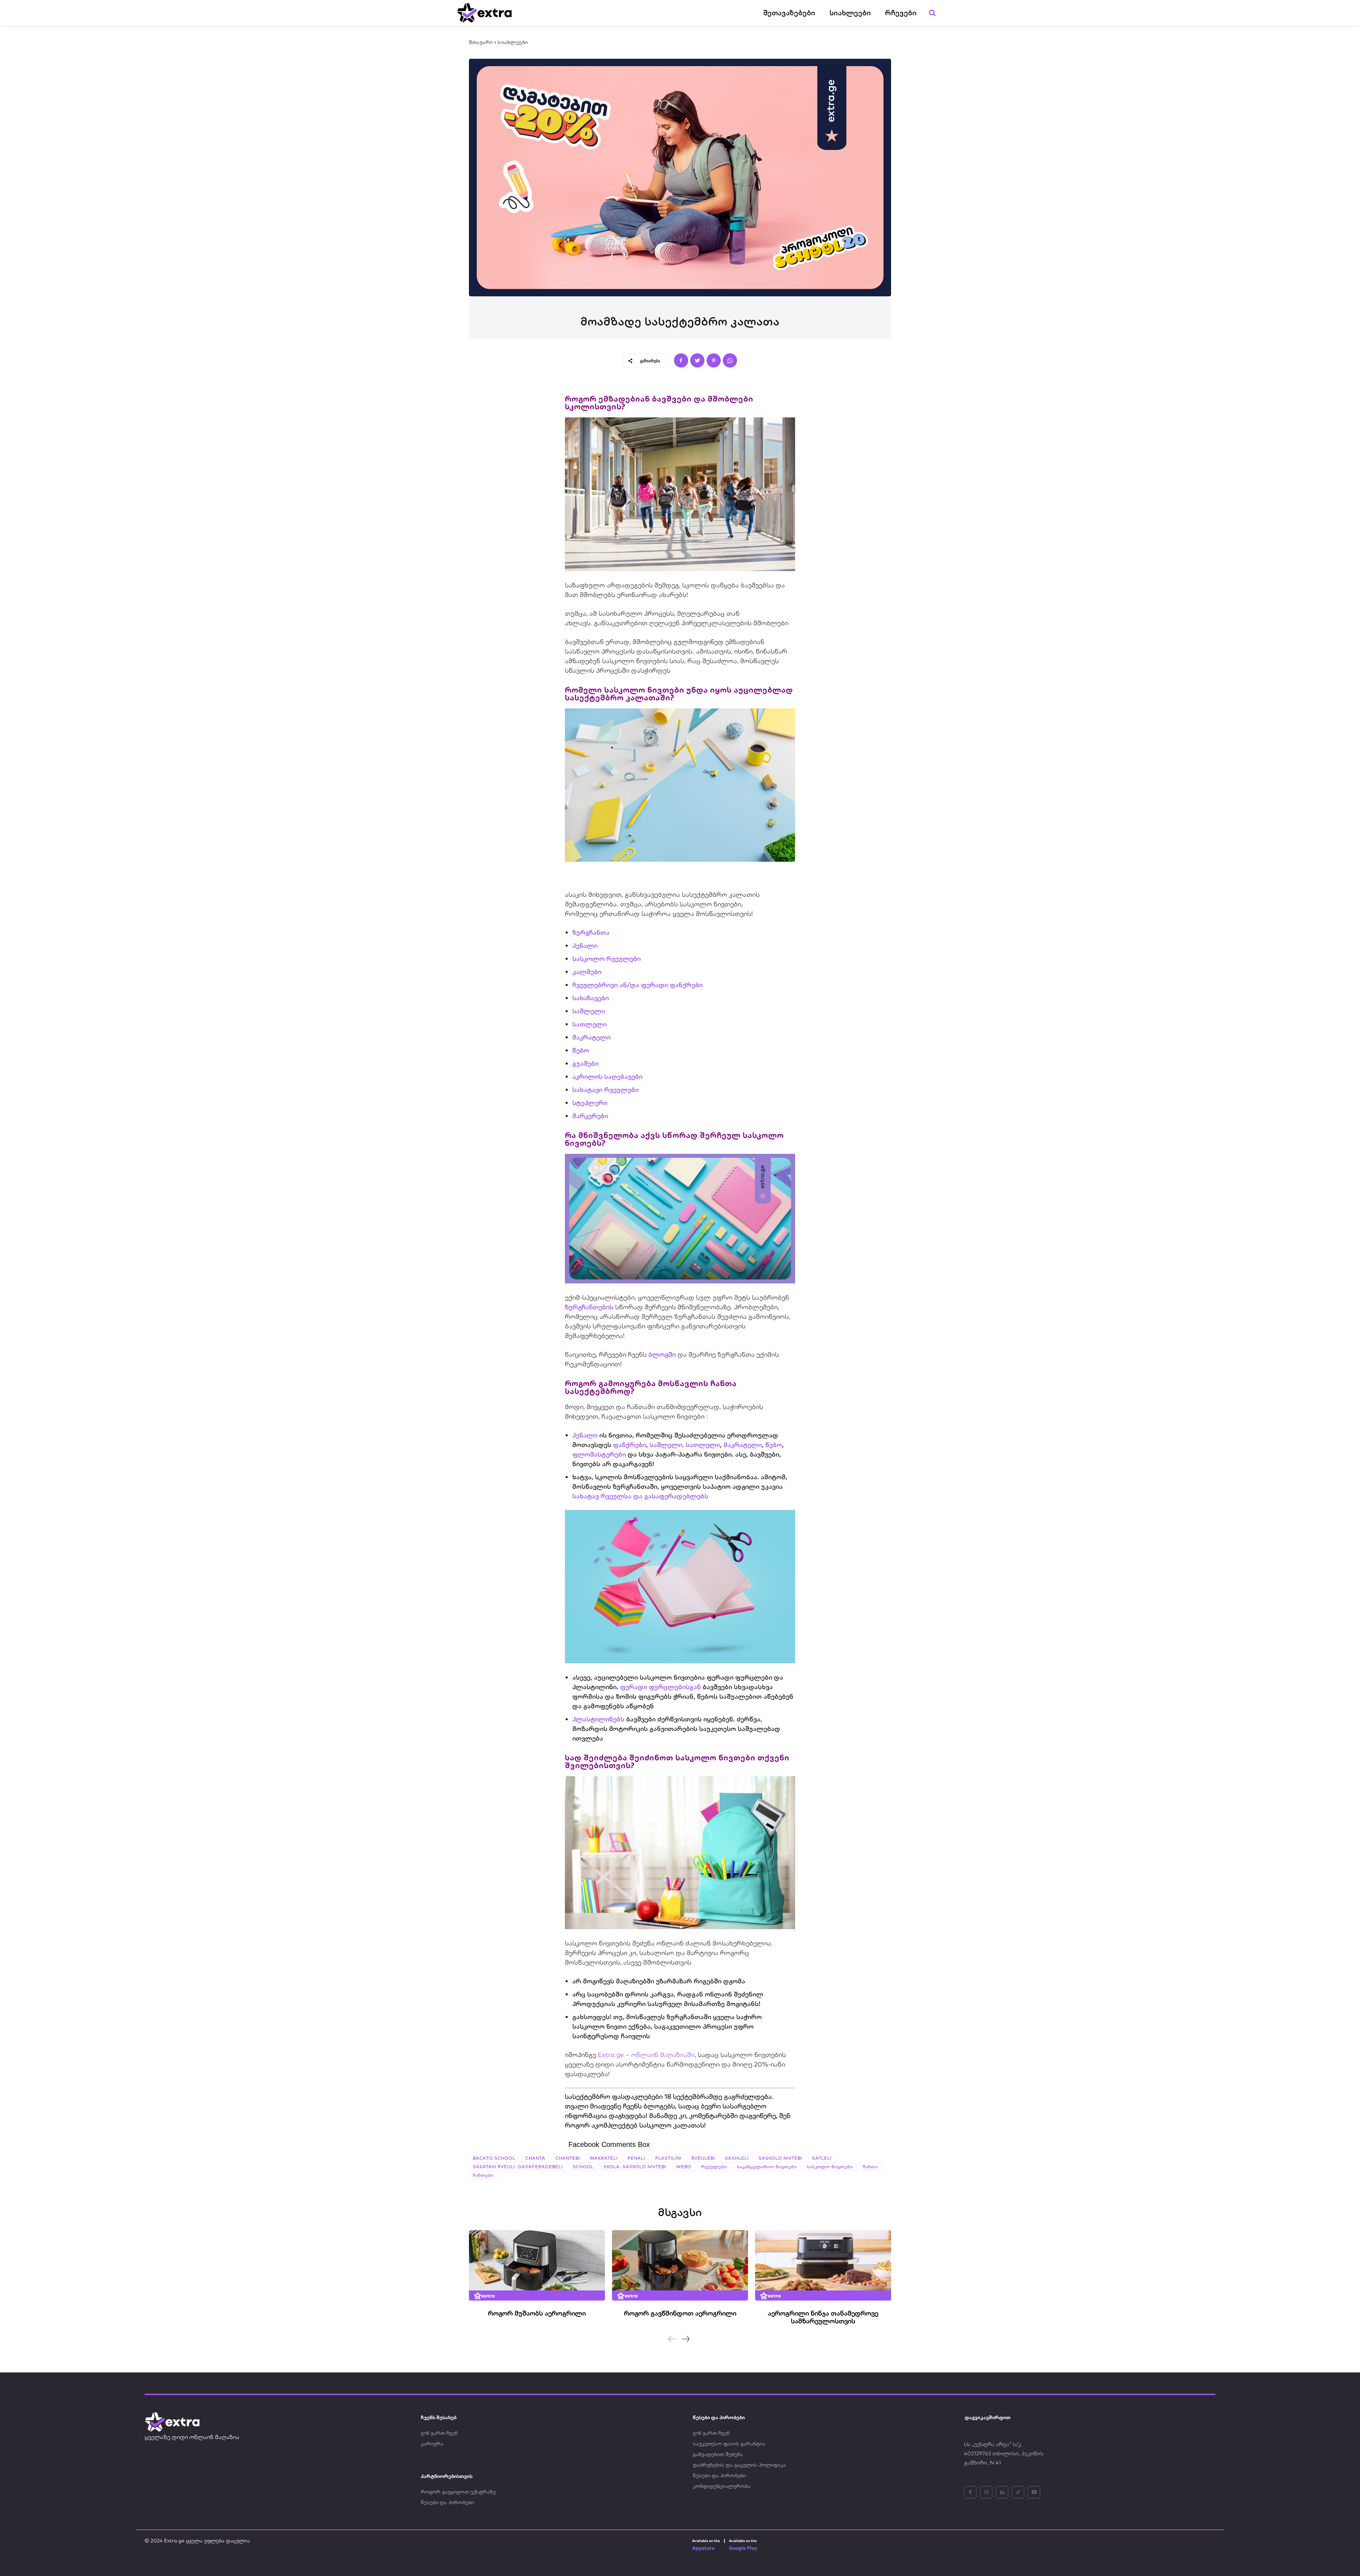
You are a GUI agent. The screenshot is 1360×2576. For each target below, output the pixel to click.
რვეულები (714, 2167)
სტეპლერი (590, 1103)
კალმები (587, 972)
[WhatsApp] (730, 360)
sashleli (737, 2158)
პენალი (585, 945)
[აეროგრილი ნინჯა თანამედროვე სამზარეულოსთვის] (823, 2266)
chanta (535, 2158)
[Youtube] (1034, 2492)
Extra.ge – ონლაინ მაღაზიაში (646, 2055)
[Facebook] (681, 360)
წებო (581, 1050)
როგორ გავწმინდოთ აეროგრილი (680, 2313)
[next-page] (685, 2339)
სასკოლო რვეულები (607, 959)
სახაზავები (591, 998)
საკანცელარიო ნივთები (767, 2167)
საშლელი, (667, 1445)
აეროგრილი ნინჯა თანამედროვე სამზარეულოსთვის (823, 2317)
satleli (822, 2158)
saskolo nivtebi (780, 2158)
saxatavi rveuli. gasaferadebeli (518, 2167)
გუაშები (585, 1063)
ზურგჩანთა (591, 932)
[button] (932, 13)
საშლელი (589, 1011)
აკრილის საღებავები (607, 1076)
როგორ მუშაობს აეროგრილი (537, 2313)
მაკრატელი (591, 1037)
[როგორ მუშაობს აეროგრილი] (537, 2266)
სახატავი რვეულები (605, 1090)
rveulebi (703, 2158)
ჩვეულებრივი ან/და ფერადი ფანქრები (637, 985)
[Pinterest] (714, 360)
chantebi (568, 2158)
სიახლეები (513, 42)
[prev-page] (672, 2339)
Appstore (703, 2548)
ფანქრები (630, 1445)
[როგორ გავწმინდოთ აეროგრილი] (680, 2266)
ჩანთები (483, 2175)
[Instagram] (986, 2492)
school (583, 2167)
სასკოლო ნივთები (830, 2167)
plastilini (668, 2158)
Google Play (743, 2548)
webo (684, 2167)
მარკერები (590, 1116)
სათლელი (590, 1024)
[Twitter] (697, 360)
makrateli (604, 2158)
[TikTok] (1018, 2492)
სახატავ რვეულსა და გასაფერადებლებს (640, 1496)
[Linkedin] (1002, 2492)
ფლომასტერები (599, 1454)
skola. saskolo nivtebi (635, 2167)
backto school (494, 2158)
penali (636, 2158)
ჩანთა (870, 2167)
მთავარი (481, 42)
